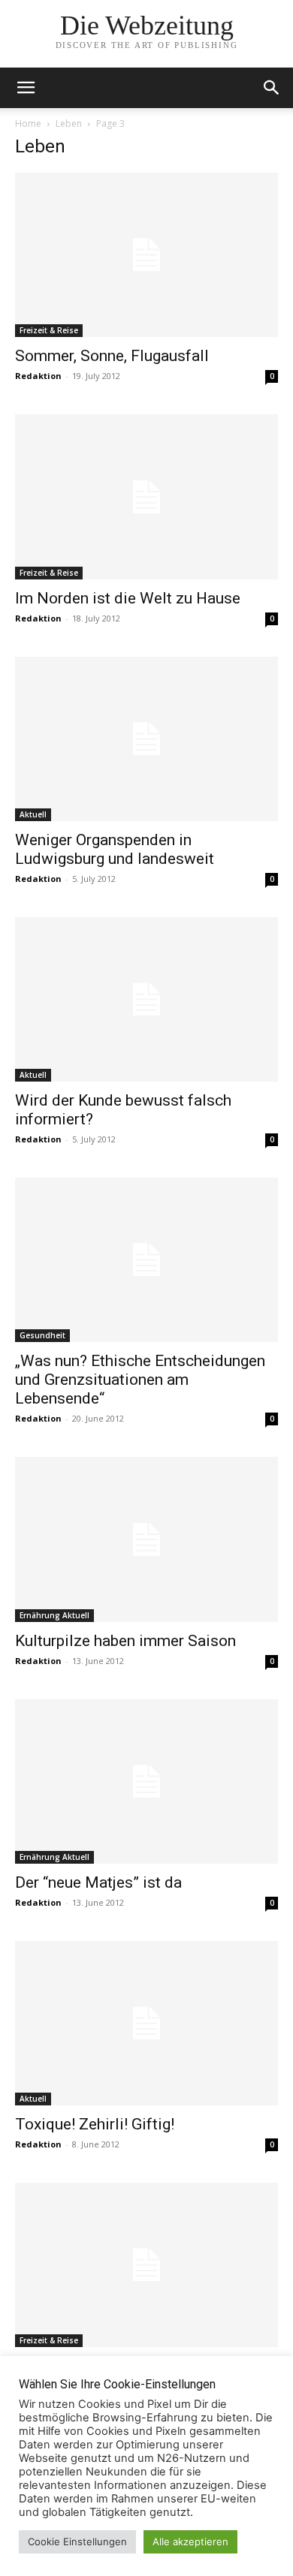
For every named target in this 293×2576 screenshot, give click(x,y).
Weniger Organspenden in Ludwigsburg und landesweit (115, 849)
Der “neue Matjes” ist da (98, 1882)
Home (28, 123)
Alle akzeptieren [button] (190, 2541)
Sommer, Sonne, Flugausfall (112, 356)
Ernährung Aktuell (54, 1615)
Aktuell (33, 814)
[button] (272, 88)
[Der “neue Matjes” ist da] (146, 1782)
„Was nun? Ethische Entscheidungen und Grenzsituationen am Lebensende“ (140, 1380)
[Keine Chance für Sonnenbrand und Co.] (146, 2265)
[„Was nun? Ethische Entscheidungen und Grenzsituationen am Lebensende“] (146, 1260)
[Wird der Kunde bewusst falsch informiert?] (146, 999)
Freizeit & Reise (49, 330)
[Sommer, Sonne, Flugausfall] (146, 255)
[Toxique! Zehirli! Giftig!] (146, 2023)
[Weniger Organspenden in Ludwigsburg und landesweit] (146, 739)
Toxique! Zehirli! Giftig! (95, 2124)
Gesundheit (42, 1335)
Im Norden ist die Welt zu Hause (128, 598)
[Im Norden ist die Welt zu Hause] (146, 497)
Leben (69, 123)
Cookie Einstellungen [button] (77, 2541)
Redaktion (38, 376)
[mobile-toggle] (26, 88)
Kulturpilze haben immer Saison (125, 1641)
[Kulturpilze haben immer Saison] (146, 1539)
